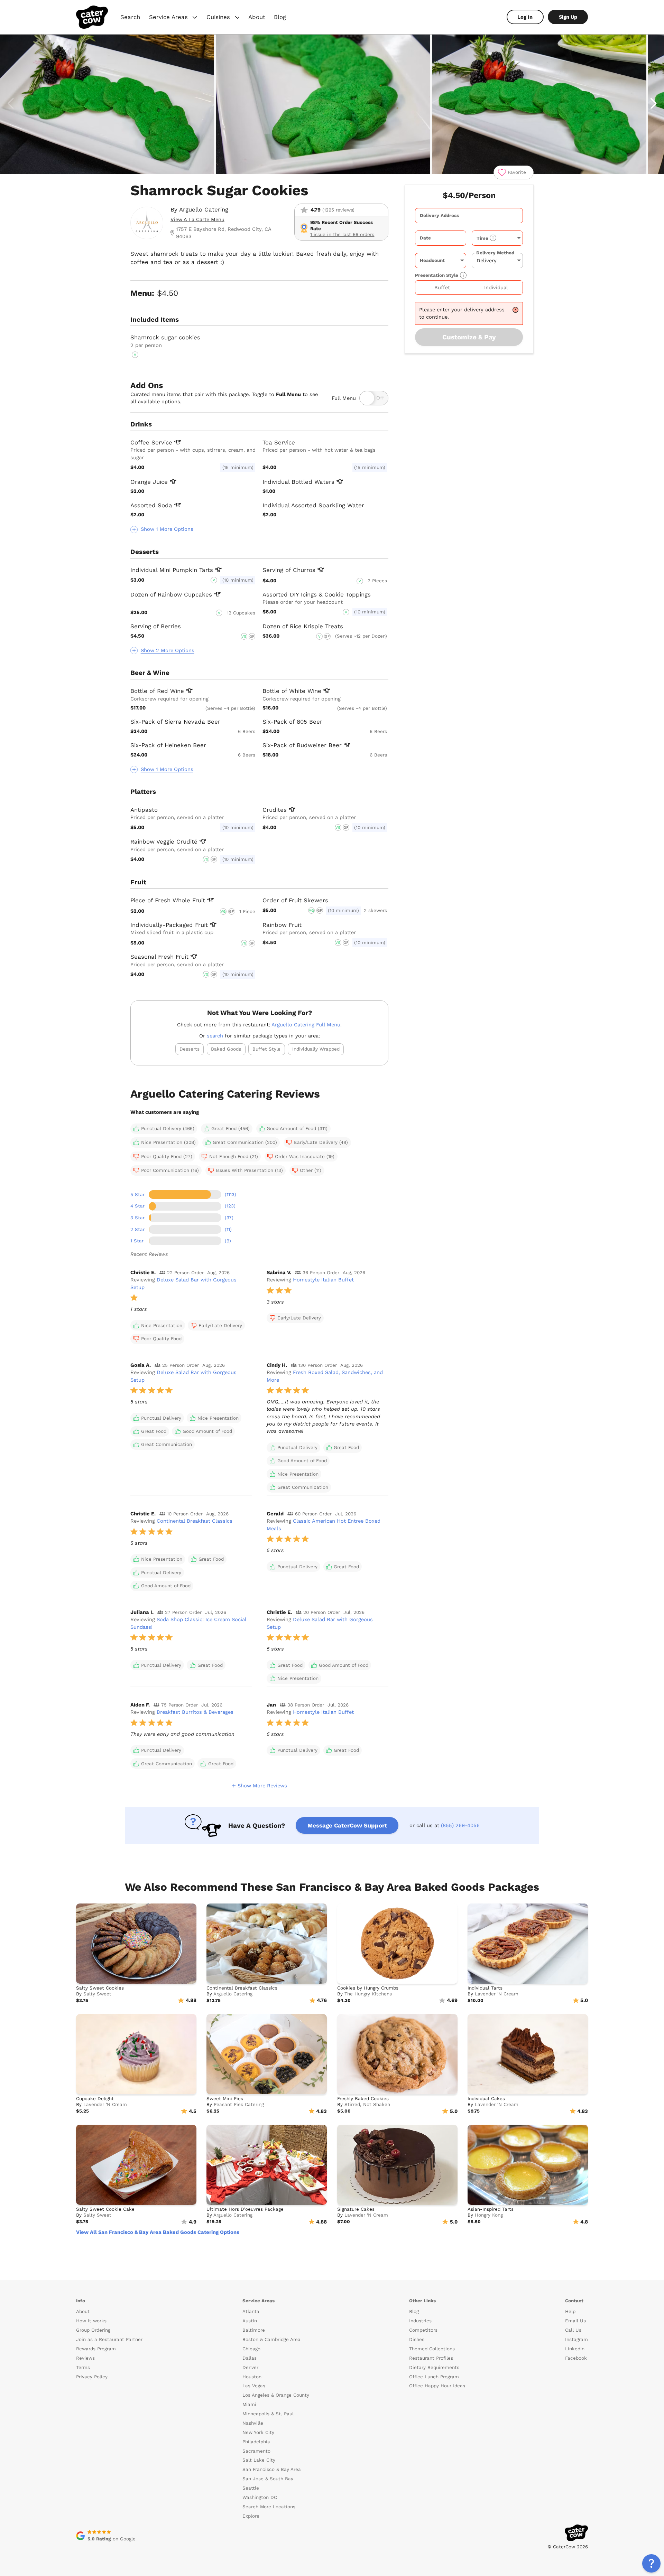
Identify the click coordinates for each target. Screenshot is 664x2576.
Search (130, 17)
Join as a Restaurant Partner (109, 2339)
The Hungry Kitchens (368, 1994)
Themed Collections (432, 2349)
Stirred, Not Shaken (367, 2104)
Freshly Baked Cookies (363, 2099)
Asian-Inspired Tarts (491, 2209)
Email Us (575, 2321)
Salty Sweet (97, 1994)
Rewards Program (96, 2349)
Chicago (251, 2349)
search (215, 1036)
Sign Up (568, 17)
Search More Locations (269, 2507)
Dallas (250, 2358)
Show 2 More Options (168, 650)
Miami (249, 2404)
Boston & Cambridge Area (271, 2339)
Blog (280, 17)
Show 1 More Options (167, 529)
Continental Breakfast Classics (195, 1521)
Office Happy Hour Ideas (437, 2386)
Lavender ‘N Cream (497, 1994)
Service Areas (174, 18)
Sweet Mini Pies (225, 2099)
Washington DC (260, 2497)
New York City (258, 2432)
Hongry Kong (489, 2215)
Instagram (577, 2339)
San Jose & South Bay (268, 2479)
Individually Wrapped (316, 1049)
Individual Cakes (486, 2099)
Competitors (423, 2330)
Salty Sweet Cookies (100, 1988)
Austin (250, 2321)
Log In (525, 17)
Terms (83, 2367)
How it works (91, 2321)
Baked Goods (226, 1049)
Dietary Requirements (434, 2367)
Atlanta (251, 2311)
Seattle (251, 2488)
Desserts (190, 1049)
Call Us (573, 2330)
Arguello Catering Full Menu (306, 1025)
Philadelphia (256, 2442)
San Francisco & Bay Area (272, 2469)
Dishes (417, 2339)
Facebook (576, 2358)
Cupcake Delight (95, 2099)
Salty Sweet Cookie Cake (105, 2209)
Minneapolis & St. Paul (268, 2414)
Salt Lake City (259, 2460)
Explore (251, 2516)
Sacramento (256, 2451)
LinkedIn (575, 2349)
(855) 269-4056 (460, 1825)
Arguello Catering (204, 209)
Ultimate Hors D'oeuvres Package (245, 2209)
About (257, 17)
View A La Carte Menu (197, 219)
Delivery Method (495, 253)
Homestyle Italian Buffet (323, 1280)
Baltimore (254, 2330)
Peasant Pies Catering (239, 2104)
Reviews (85, 2358)
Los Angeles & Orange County (276, 2395)
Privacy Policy (92, 2377)
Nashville (253, 2423)
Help (570, 2311)
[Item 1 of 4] (332, 104)
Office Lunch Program (434, 2377)
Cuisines (224, 18)
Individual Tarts (485, 1988)
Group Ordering (93, 2330)
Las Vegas (254, 2386)
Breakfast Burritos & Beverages (195, 1712)
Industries (420, 2321)
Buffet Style (266, 1049)
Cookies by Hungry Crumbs (368, 1988)
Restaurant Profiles (431, 2358)
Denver (250, 2367)
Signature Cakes (356, 2209)
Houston (252, 2377)
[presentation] (469, 216)
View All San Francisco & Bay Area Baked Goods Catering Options (158, 2232)
